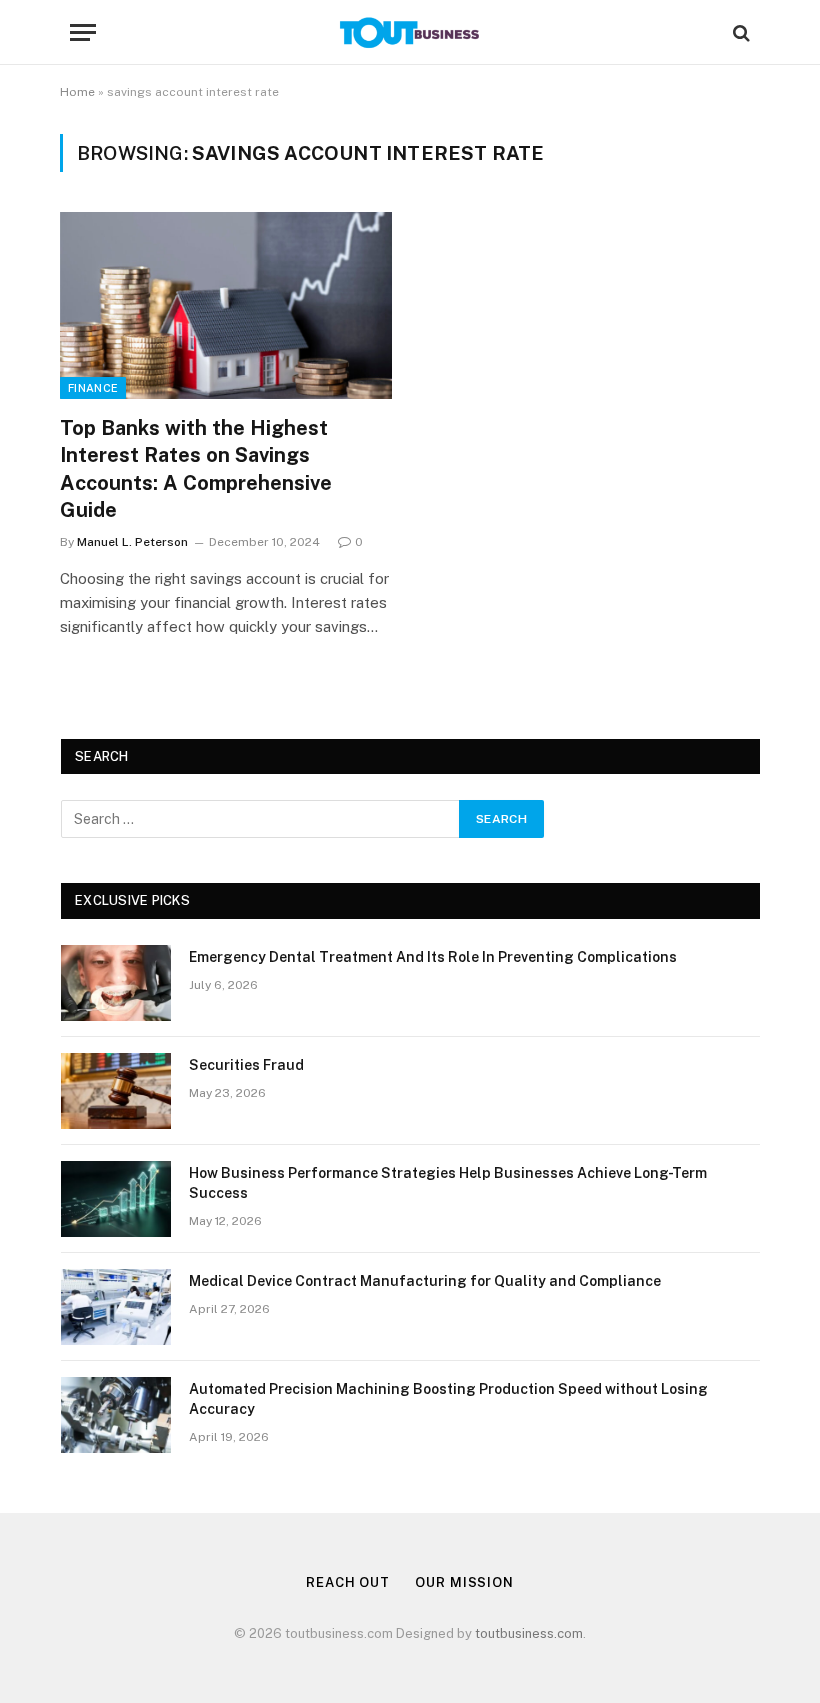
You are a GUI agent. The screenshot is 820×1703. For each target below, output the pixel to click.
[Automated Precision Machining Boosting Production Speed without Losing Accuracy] (116, 1415)
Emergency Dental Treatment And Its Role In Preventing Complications (433, 957)
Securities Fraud (246, 1065)
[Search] (739, 32)
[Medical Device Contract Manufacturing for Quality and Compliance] (116, 1307)
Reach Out (348, 1582)
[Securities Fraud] (116, 1091)
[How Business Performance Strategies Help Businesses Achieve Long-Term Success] (116, 1199)
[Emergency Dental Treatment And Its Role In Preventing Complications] (116, 983)
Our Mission (464, 1582)
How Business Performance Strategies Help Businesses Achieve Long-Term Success (448, 1183)
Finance (93, 388)
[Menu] (83, 32)
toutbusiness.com (529, 1633)
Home (77, 92)
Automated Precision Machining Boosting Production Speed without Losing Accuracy (448, 1399)
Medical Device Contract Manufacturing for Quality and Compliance (425, 1281)
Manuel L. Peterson (132, 542)
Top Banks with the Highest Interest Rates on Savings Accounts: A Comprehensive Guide (196, 469)
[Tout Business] (409, 32)
